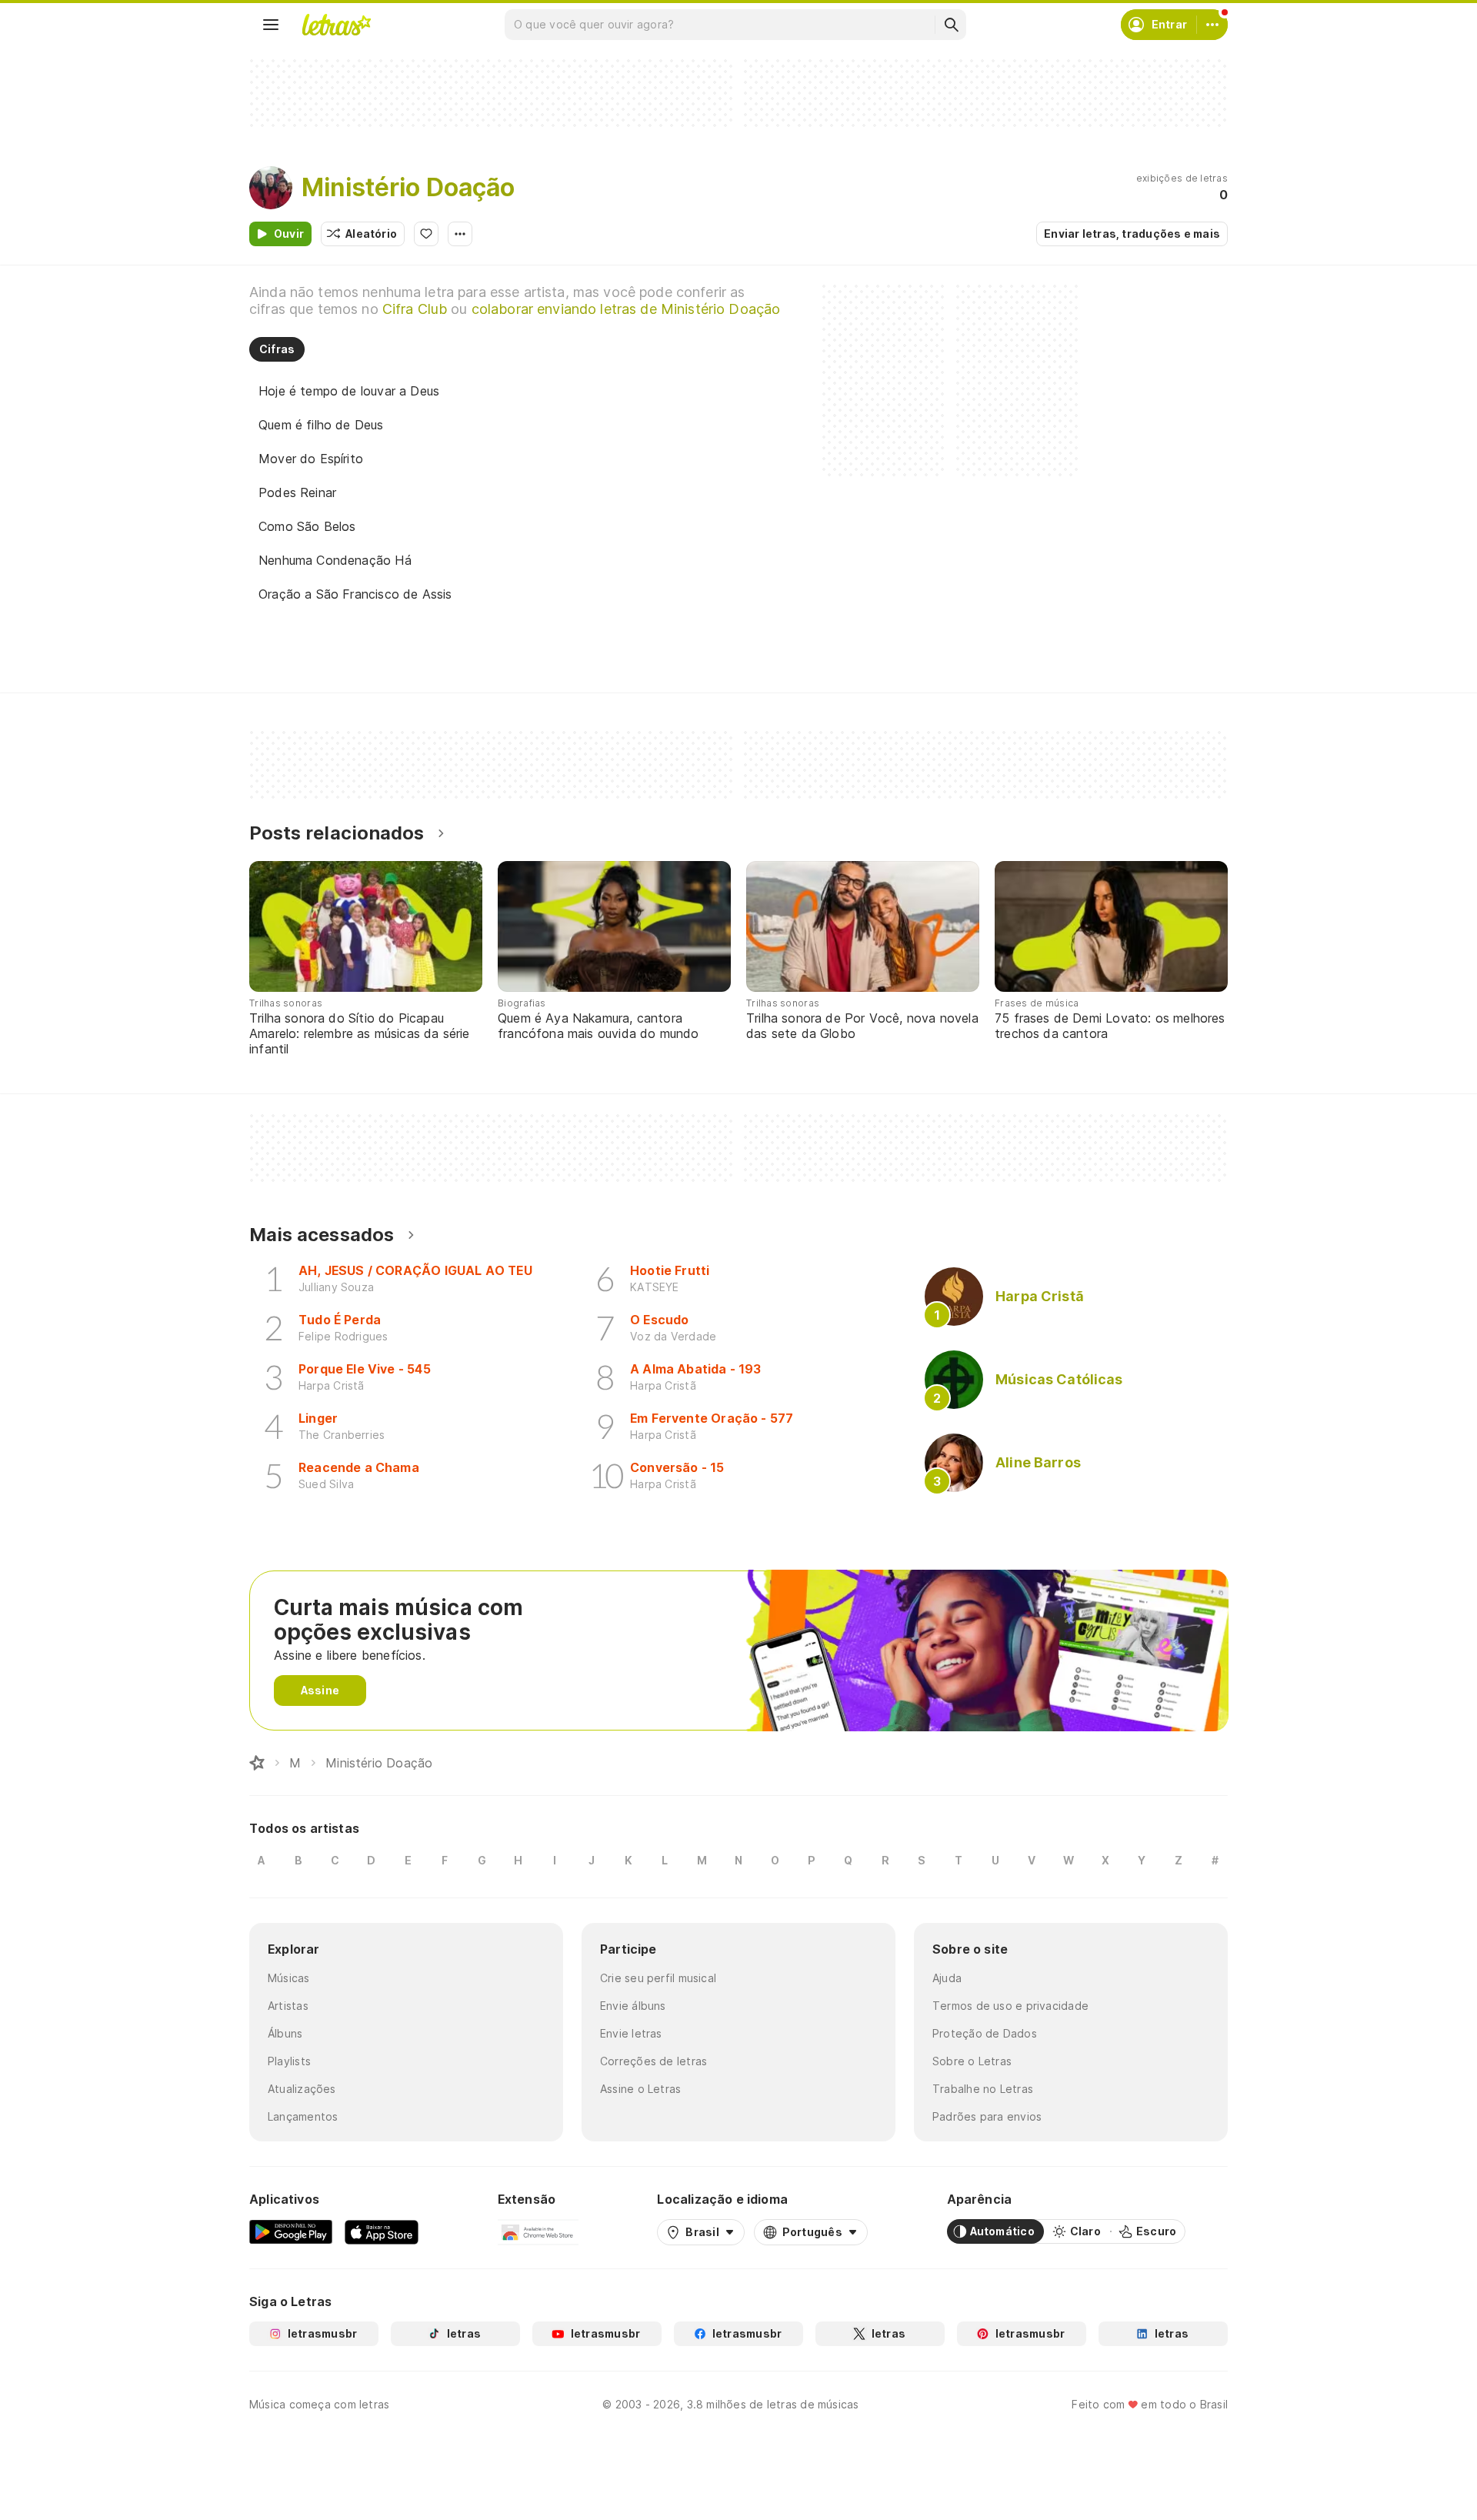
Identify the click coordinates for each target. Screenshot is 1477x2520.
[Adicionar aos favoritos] (426, 234)
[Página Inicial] (257, 1763)
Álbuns (285, 2033)
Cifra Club (415, 309)
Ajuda (947, 1978)
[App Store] (382, 2231)
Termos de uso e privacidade (1010, 2006)
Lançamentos (303, 2116)
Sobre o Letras (972, 2061)
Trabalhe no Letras (983, 2089)
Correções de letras (653, 2061)
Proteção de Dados (985, 2033)
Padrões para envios (987, 2116)
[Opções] (460, 234)
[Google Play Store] (291, 2231)
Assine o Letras (640, 2089)
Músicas (289, 1978)
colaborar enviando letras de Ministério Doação (626, 309)
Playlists (289, 2061)
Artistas (288, 2006)
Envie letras (631, 2033)
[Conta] (1212, 25)
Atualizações (302, 2089)
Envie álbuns (633, 2006)
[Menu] (271, 25)
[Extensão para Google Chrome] (538, 2231)
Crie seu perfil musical (658, 1978)
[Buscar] (951, 25)
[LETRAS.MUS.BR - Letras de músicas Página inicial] (336, 25)
